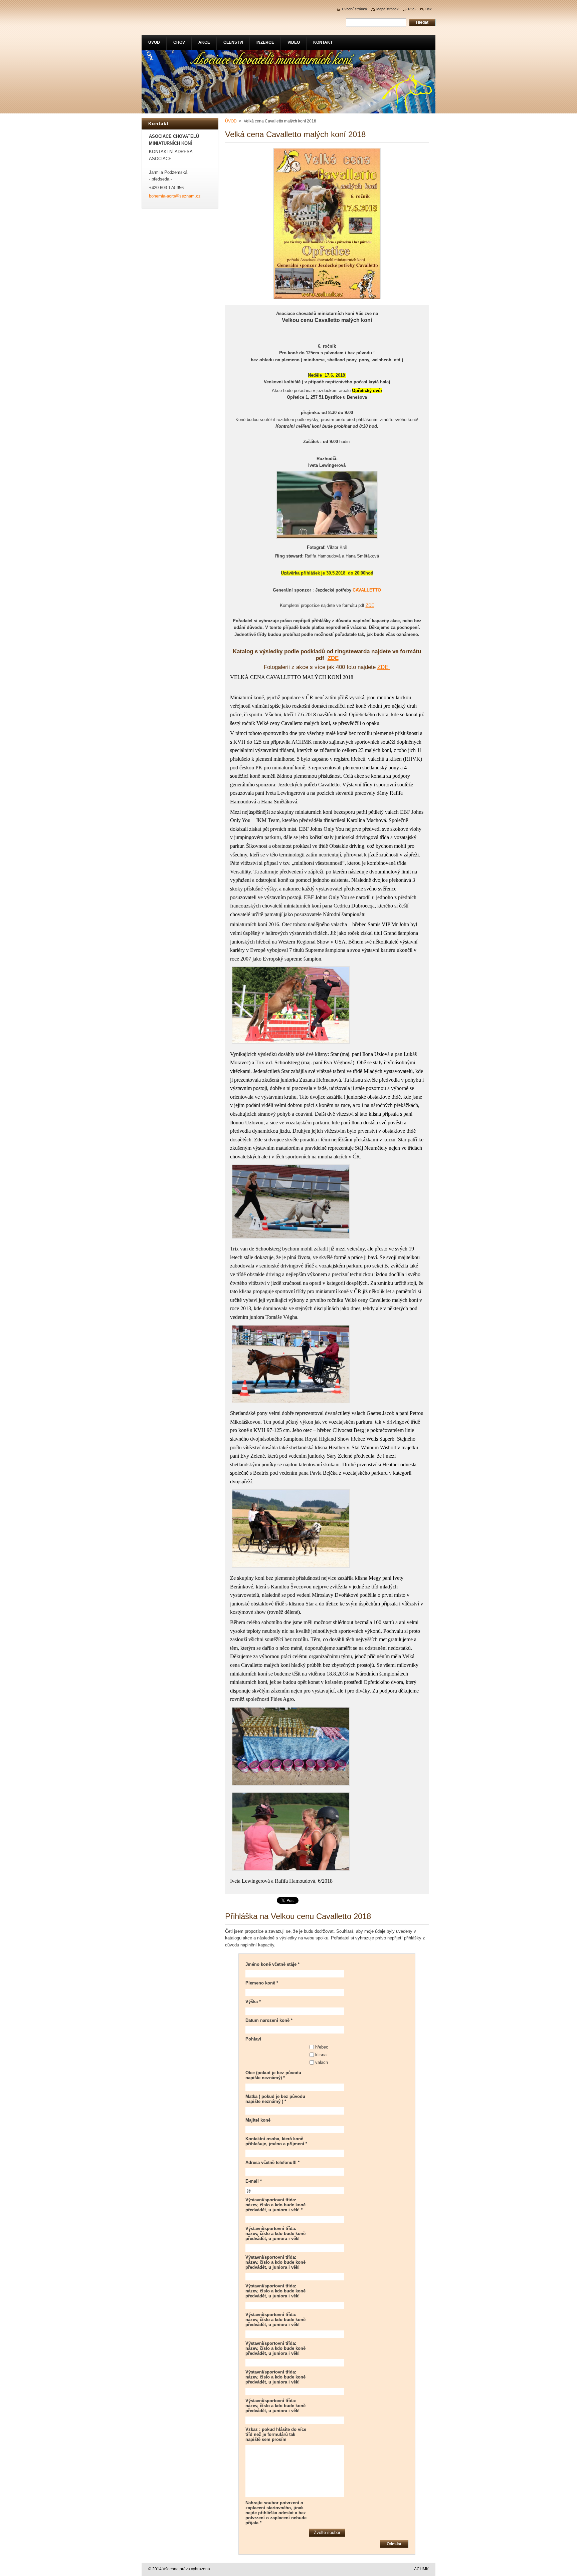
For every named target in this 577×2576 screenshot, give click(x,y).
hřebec (322, 2047)
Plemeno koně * (262, 1983)
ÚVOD (231, 121)
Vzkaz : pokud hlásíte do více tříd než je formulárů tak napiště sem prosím (276, 2434)
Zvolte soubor (327, 2532)
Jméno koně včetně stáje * (272, 1964)
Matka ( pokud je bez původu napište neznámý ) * (275, 2099)
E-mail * (254, 2181)
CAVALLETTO (367, 590)
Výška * (253, 2002)
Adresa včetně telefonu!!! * (272, 2162)
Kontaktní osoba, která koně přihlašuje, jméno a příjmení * (276, 2141)
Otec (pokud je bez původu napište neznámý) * (273, 2075)
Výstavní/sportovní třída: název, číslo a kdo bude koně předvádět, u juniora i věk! (275, 2234)
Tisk (428, 9)
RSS (412, 9)
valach (322, 2062)
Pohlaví (253, 2039)
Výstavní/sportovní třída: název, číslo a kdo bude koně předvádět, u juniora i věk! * (275, 2205)
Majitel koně (258, 2120)
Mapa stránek (388, 9)
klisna (321, 2055)
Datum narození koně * (269, 2020)
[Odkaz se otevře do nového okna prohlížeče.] (327, 299)
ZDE (370, 605)
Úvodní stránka (354, 9)
